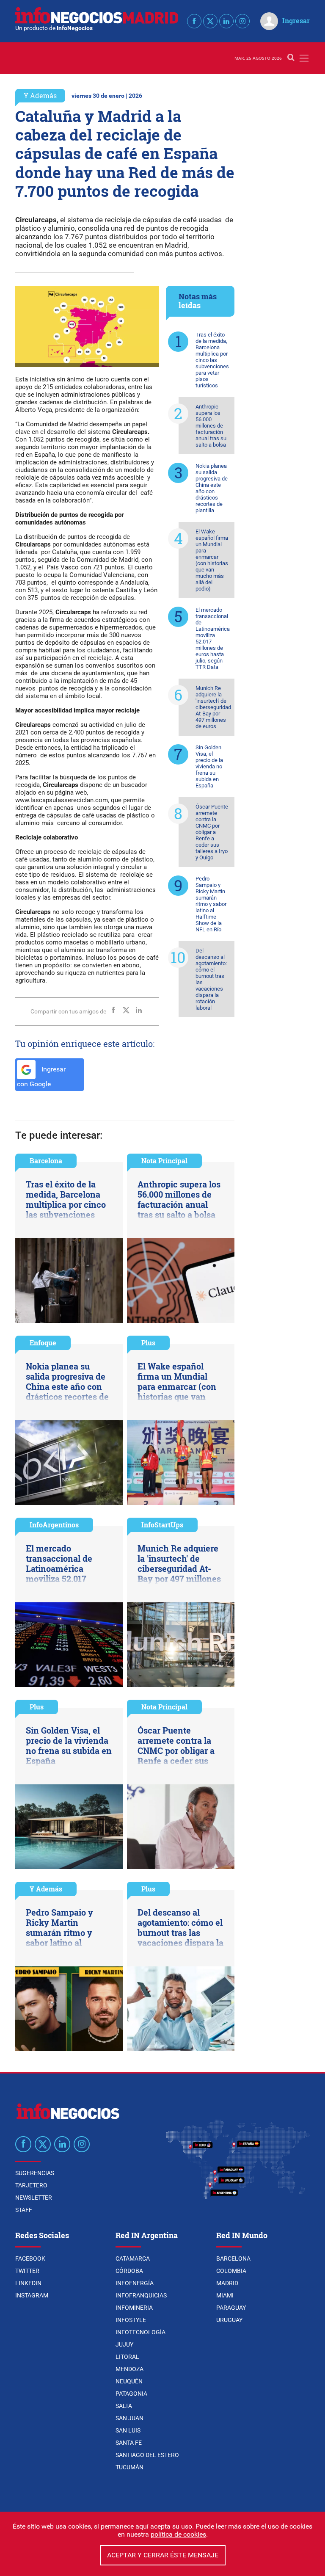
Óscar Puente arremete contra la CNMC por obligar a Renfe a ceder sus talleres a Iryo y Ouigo (212, 832)
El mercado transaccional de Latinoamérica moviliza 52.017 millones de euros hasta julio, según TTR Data (213, 638)
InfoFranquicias (141, 2295)
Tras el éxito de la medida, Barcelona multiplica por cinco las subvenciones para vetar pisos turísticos (212, 360)
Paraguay (231, 2308)
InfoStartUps (162, 1525)
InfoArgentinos (54, 1525)
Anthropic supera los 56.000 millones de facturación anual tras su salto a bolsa (211, 426)
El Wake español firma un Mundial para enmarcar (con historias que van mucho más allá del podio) (212, 560)
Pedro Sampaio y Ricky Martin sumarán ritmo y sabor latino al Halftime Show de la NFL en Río (211, 904)
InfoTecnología (140, 2332)
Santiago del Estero (147, 2455)
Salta (124, 2406)
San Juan (129, 2418)
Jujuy (124, 2344)
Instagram (32, 2295)
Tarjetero (31, 2185)
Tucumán (129, 2467)
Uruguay (229, 2320)
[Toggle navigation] (304, 58)
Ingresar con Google (41, 1077)
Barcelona (46, 1161)
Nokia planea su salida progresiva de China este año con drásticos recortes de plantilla (212, 488)
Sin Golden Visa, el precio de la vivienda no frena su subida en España (209, 766)
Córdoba (129, 2271)
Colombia (231, 2271)
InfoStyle (131, 2320)
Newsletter (34, 2198)
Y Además (40, 95)
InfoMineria (134, 2308)
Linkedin (28, 2283)
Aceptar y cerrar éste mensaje (163, 2555)
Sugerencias (35, 2173)
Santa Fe (129, 2443)
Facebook (30, 2258)
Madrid (227, 2283)
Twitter (27, 2271)
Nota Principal (164, 1161)
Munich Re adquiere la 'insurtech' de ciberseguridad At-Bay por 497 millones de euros (213, 707)
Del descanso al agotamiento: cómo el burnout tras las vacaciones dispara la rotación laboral (211, 979)
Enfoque (43, 1343)
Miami (225, 2295)
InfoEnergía (135, 2283)
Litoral (127, 2357)
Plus (148, 1343)
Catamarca (133, 2258)
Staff (24, 2210)
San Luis (128, 2430)
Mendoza (129, 2369)
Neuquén (129, 2381)
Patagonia (131, 2394)
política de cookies (178, 2534)
